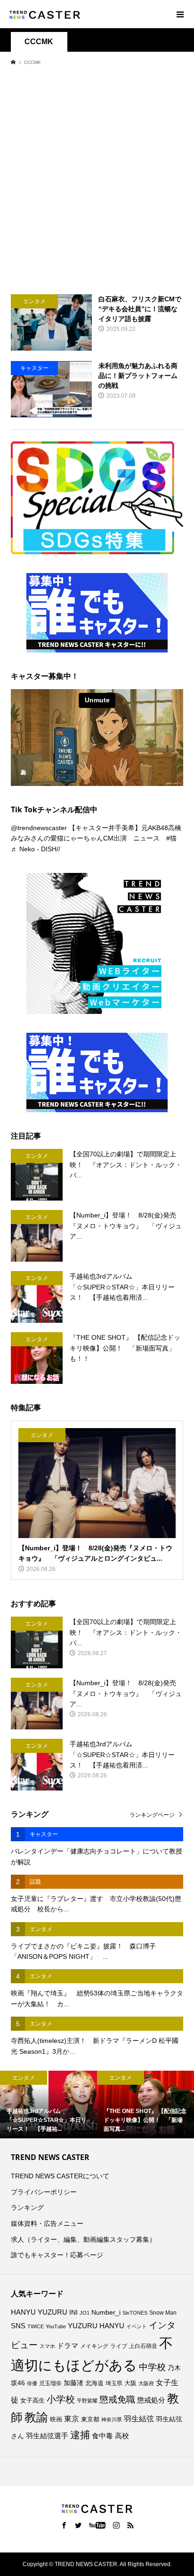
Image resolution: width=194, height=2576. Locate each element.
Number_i (106, 2313)
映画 (56, 2419)
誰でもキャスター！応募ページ (57, 2255)
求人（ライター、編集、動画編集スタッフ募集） (83, 2239)
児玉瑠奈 (50, 2383)
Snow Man (163, 2313)
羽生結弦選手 (47, 2436)
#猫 (171, 838)
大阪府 (146, 2383)
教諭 (36, 2417)
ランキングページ (152, 1815)
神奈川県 (112, 2419)
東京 (72, 2419)
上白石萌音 (143, 2346)
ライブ (119, 2346)
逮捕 (80, 2435)
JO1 (85, 2313)
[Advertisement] (97, 180)
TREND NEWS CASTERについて (60, 2176)
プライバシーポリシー (44, 2192)
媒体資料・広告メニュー (47, 2223)
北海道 (94, 2383)
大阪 (130, 2383)
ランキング (27, 2207)
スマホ (47, 2346)
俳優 (32, 2383)
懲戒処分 (151, 2400)
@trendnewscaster (39, 828)
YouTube (56, 2326)
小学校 (61, 2399)
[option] (48, 2105)
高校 (122, 2436)
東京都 (90, 2419)
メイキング (94, 2346)
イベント (137, 2326)
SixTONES (135, 2313)
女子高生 (32, 2401)
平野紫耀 (87, 2401)
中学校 (152, 2367)
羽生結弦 (139, 2419)
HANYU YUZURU (39, 2312)
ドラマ (68, 2346)
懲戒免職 (117, 2399)
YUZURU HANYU (96, 2326)
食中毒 (102, 2436)
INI (73, 2313)
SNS (18, 2326)
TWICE (36, 2326)
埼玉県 (114, 2383)
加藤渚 (73, 2383)
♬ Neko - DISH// (36, 849)
